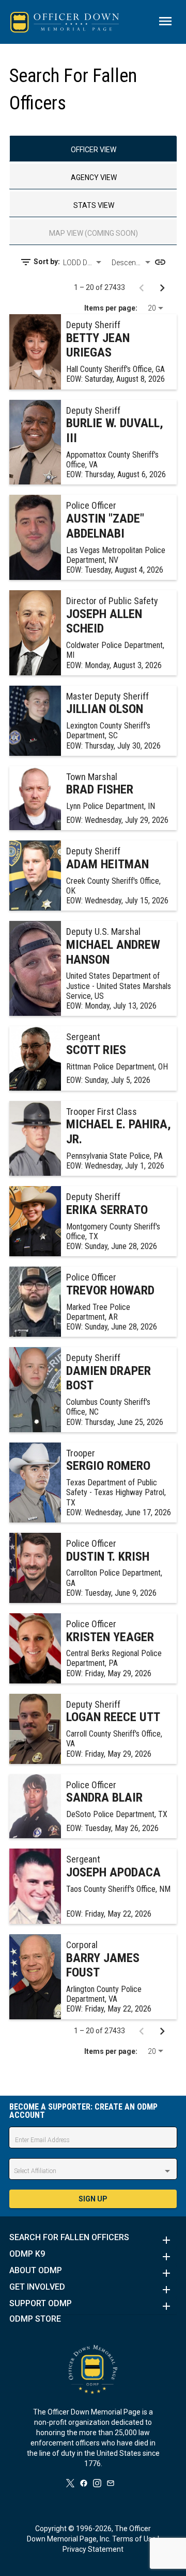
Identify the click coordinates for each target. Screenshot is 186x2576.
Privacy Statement (93, 2549)
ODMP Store (35, 2319)
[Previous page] (142, 287)
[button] (93, 2240)
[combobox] (83, 263)
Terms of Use (134, 2539)
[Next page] (162, 287)
